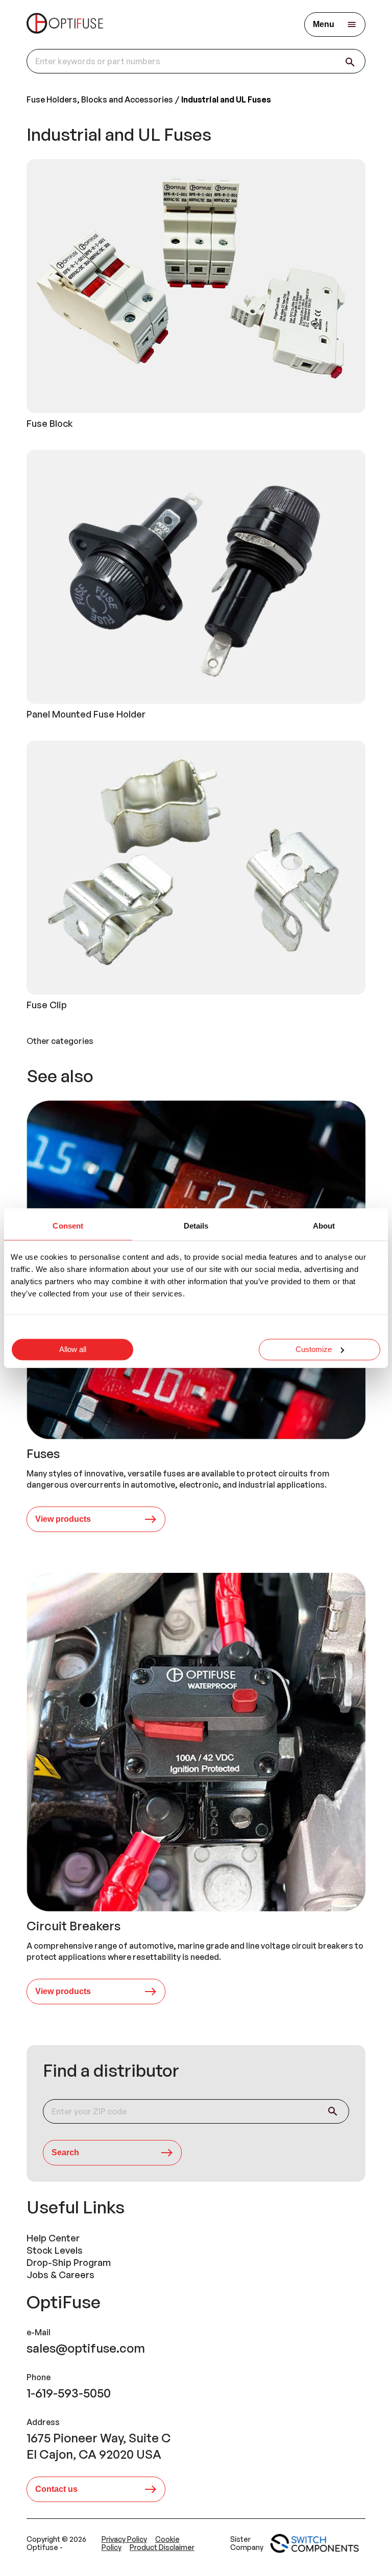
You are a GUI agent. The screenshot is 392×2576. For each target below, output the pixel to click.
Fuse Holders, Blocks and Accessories (100, 99)
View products (63, 1519)
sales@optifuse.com (86, 2348)
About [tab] (324, 1226)
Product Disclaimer (162, 2547)
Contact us (56, 2489)
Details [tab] (196, 1226)
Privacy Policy (124, 2539)
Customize (314, 1349)
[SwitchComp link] (314, 2543)
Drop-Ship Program (69, 2262)
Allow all (73, 1349)
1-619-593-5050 (69, 2393)
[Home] (65, 24)
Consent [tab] (68, 1226)
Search (65, 2152)
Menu (324, 24)
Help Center (53, 2238)
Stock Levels (55, 2250)
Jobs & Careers (60, 2275)
